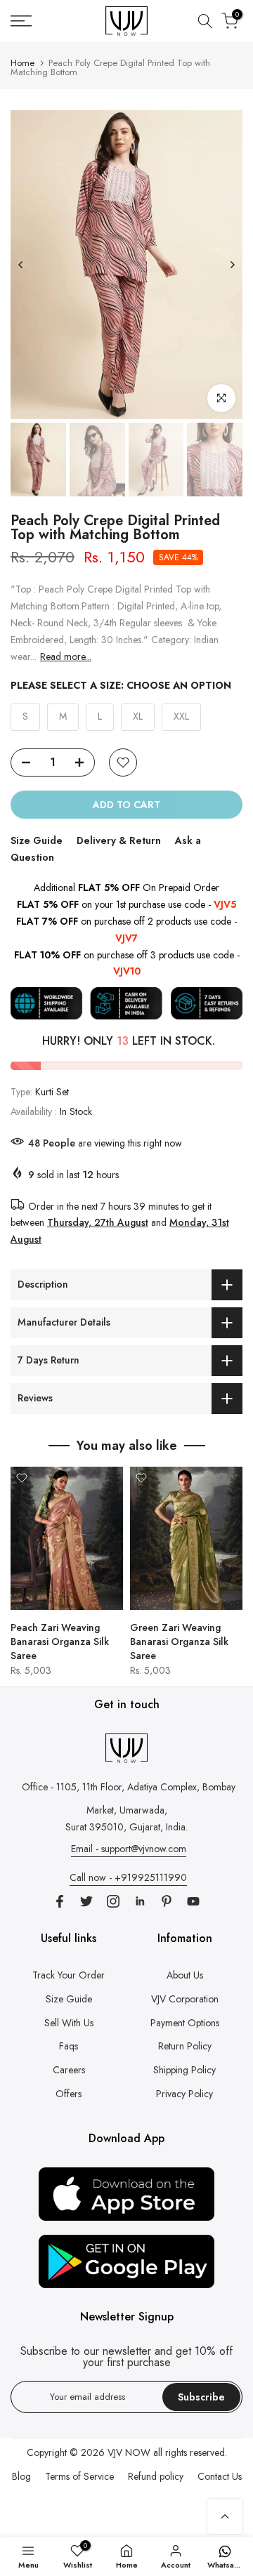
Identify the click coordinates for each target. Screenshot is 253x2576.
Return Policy (185, 2046)
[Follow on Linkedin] (140, 1901)
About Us (185, 1975)
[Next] (232, 265)
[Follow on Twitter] (86, 1901)
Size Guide (37, 840)
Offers (69, 2094)
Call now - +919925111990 (128, 1877)
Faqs (69, 2046)
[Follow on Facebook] (60, 1901)
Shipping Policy (184, 2070)
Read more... (66, 656)
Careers (69, 2070)
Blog (21, 2476)
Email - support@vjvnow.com (129, 1849)
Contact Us (220, 2476)
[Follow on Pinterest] (167, 1901)
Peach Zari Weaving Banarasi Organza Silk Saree (60, 1642)
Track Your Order (69, 1975)
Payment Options (185, 2023)
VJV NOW (129, 2452)
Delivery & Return (119, 840)
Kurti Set (52, 1092)
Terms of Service (79, 2476)
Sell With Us (69, 2023)
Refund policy (156, 2476)
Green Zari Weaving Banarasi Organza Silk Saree (179, 1642)
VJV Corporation (185, 1999)
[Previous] (21, 265)
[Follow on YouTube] (193, 1901)
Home (22, 63)
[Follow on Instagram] (113, 1901)
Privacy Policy (184, 2094)
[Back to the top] (225, 2516)
